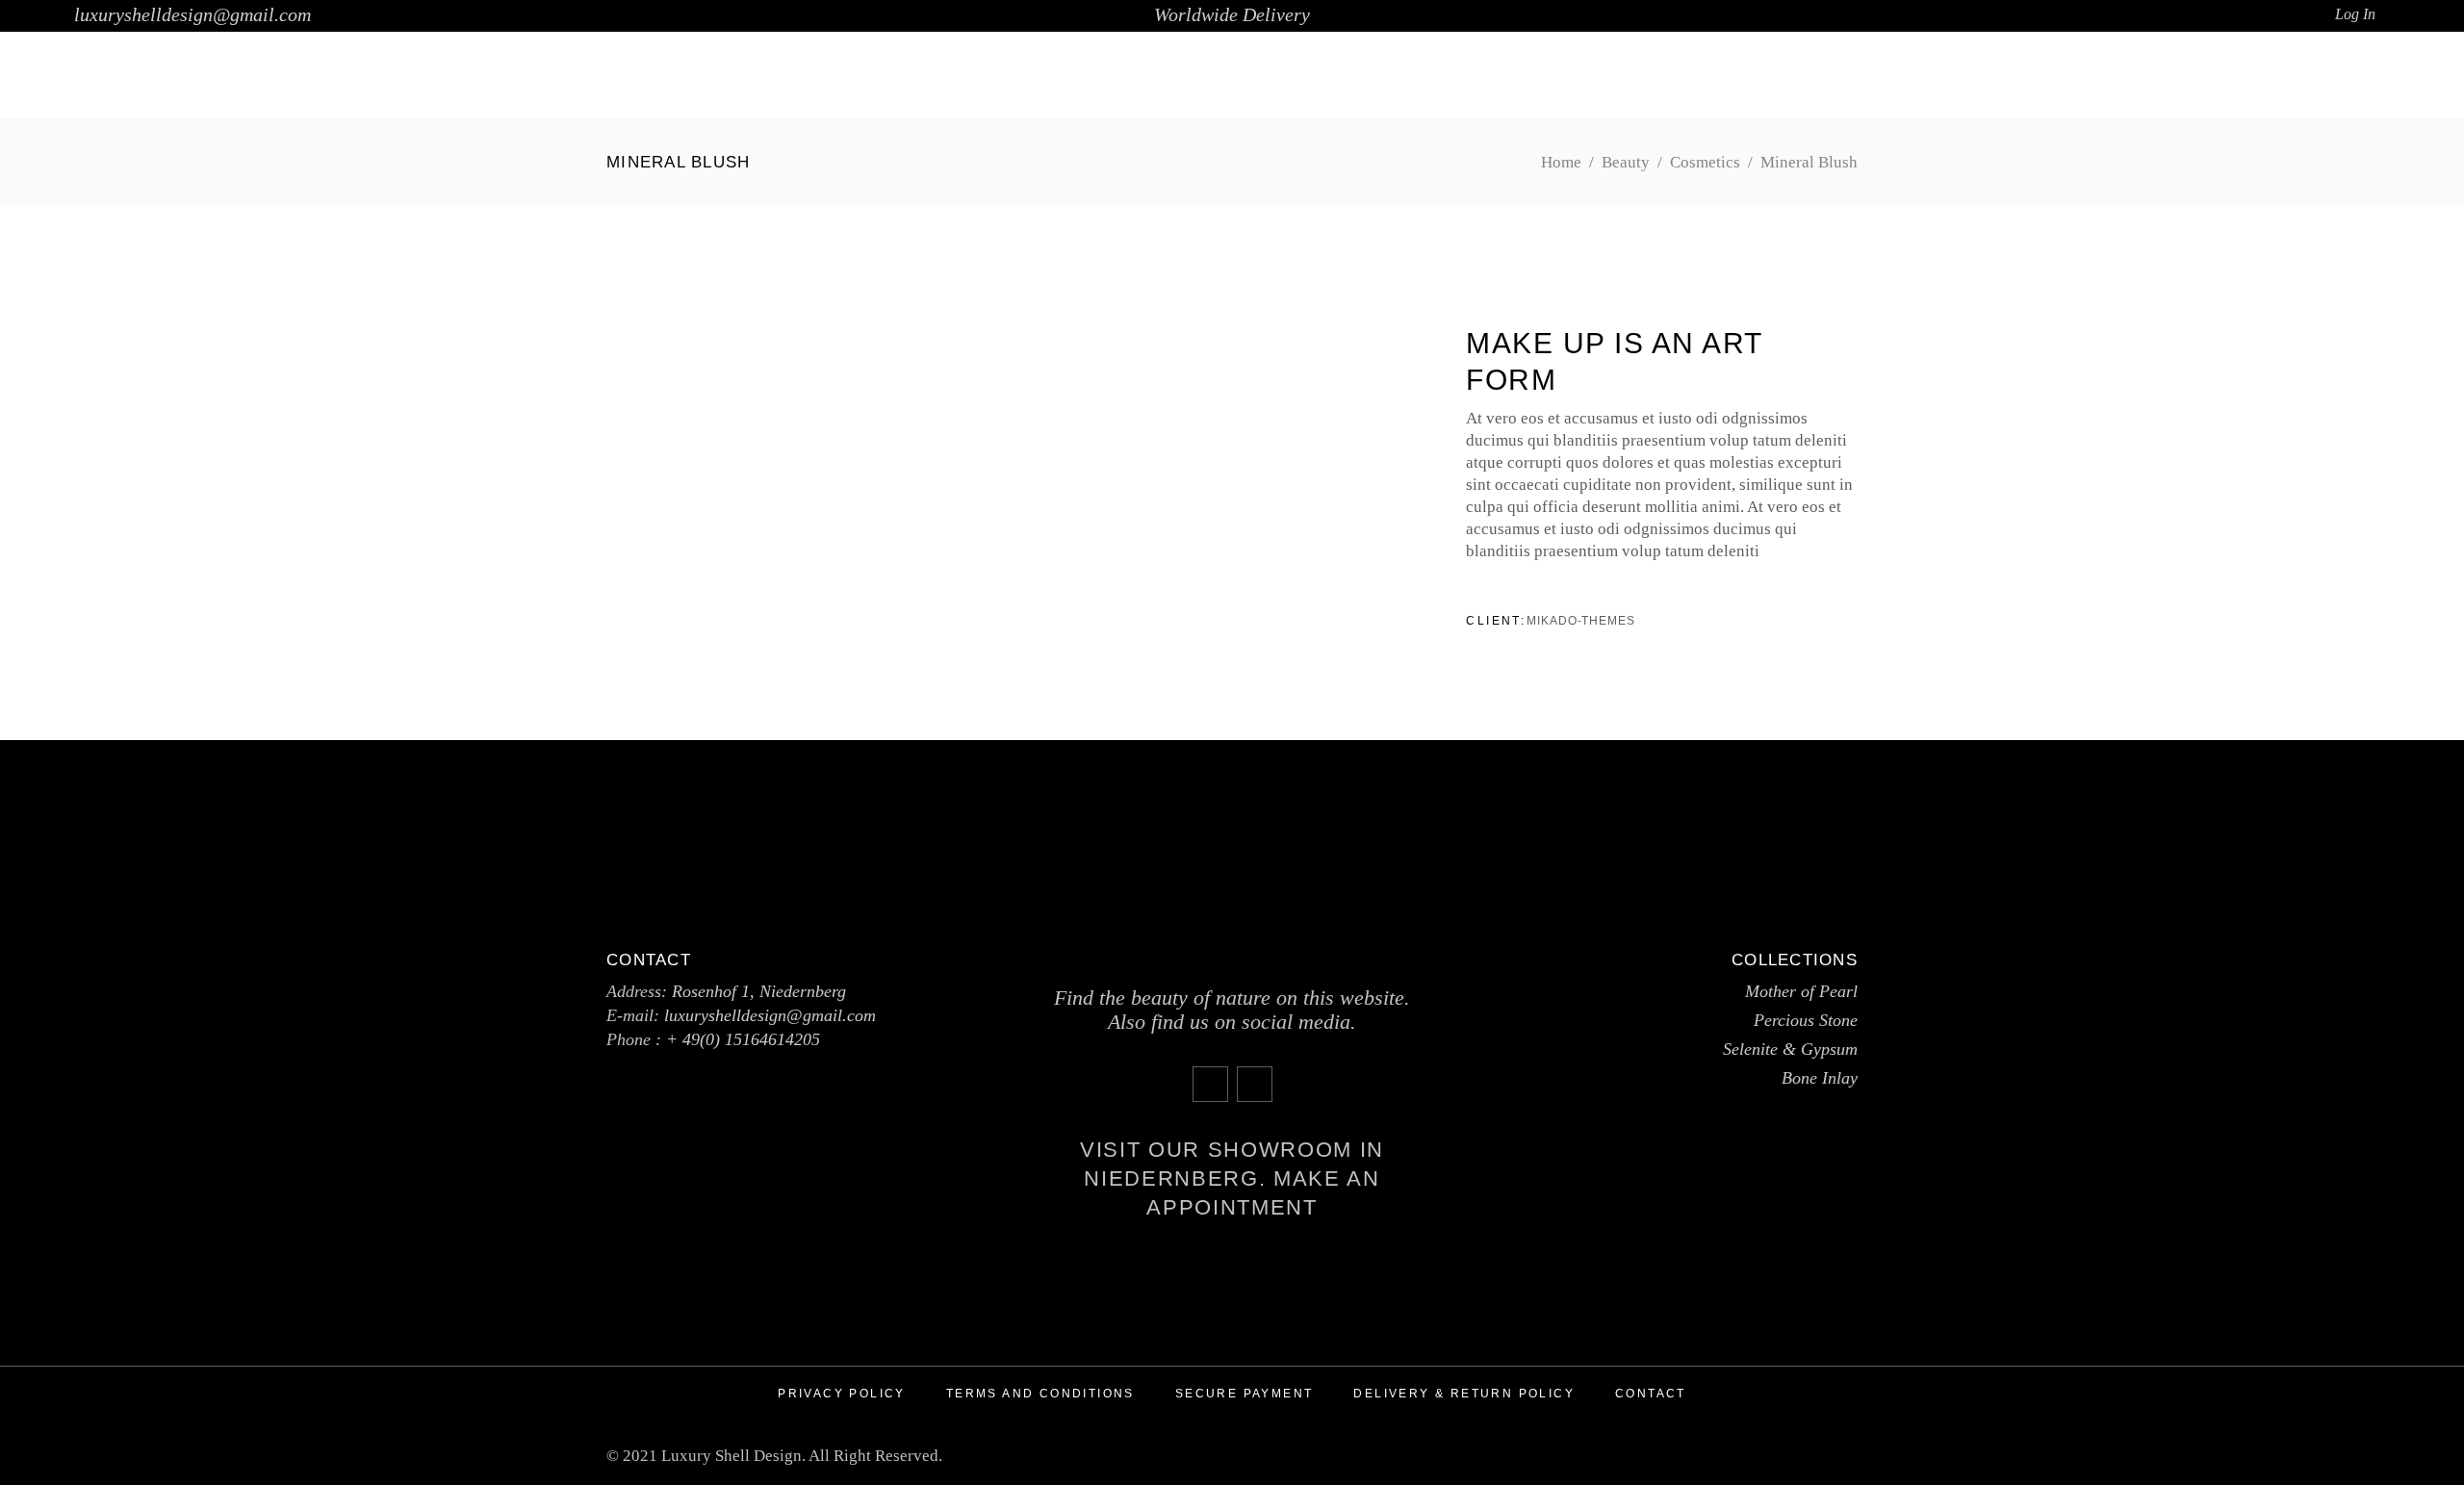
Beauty (1626, 162)
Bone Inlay (1820, 1078)
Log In (2355, 14)
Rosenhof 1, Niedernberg (759, 991)
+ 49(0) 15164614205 (743, 1039)
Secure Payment (1245, 1394)
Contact (1651, 1394)
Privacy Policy (842, 1394)
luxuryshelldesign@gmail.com (192, 14)
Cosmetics (1705, 162)
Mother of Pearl (1801, 991)
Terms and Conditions (1040, 1394)
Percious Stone (1806, 1020)
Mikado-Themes (1581, 621)
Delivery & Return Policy (1464, 1394)
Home (1561, 162)
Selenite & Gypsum (1790, 1049)
